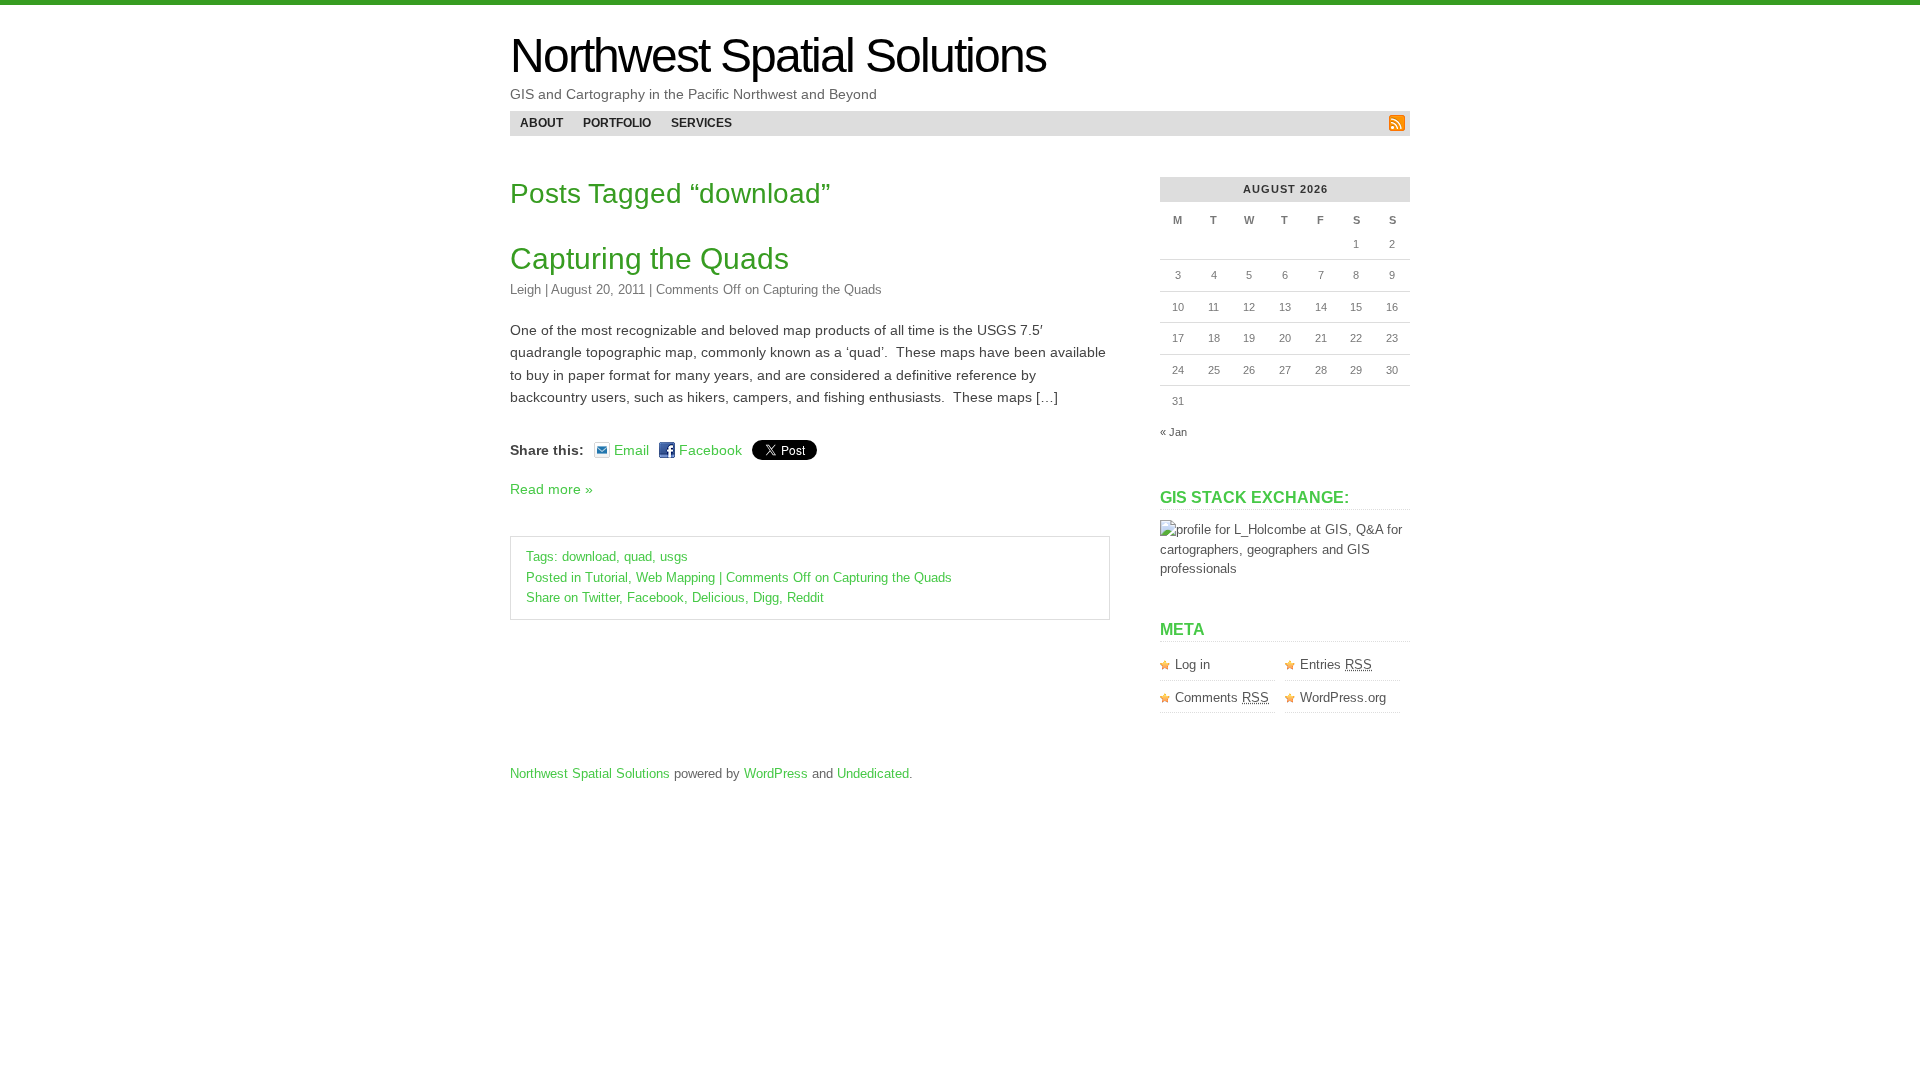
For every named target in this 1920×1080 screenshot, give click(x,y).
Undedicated (873, 773)
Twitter (600, 597)
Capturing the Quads (649, 258)
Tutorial (606, 577)
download (589, 556)
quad (638, 556)
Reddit (805, 597)
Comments (1222, 697)
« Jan (1173, 432)
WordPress (776, 773)
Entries (1336, 664)
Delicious (718, 597)
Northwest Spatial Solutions (778, 55)
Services (701, 123)
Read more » (551, 489)
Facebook (710, 450)
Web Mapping (675, 577)
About (541, 123)
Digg (766, 597)
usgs (674, 556)
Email (631, 450)
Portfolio (617, 123)
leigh (525, 289)
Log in (1192, 664)
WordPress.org (1343, 697)
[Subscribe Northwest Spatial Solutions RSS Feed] (1397, 123)
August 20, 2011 (598, 289)
